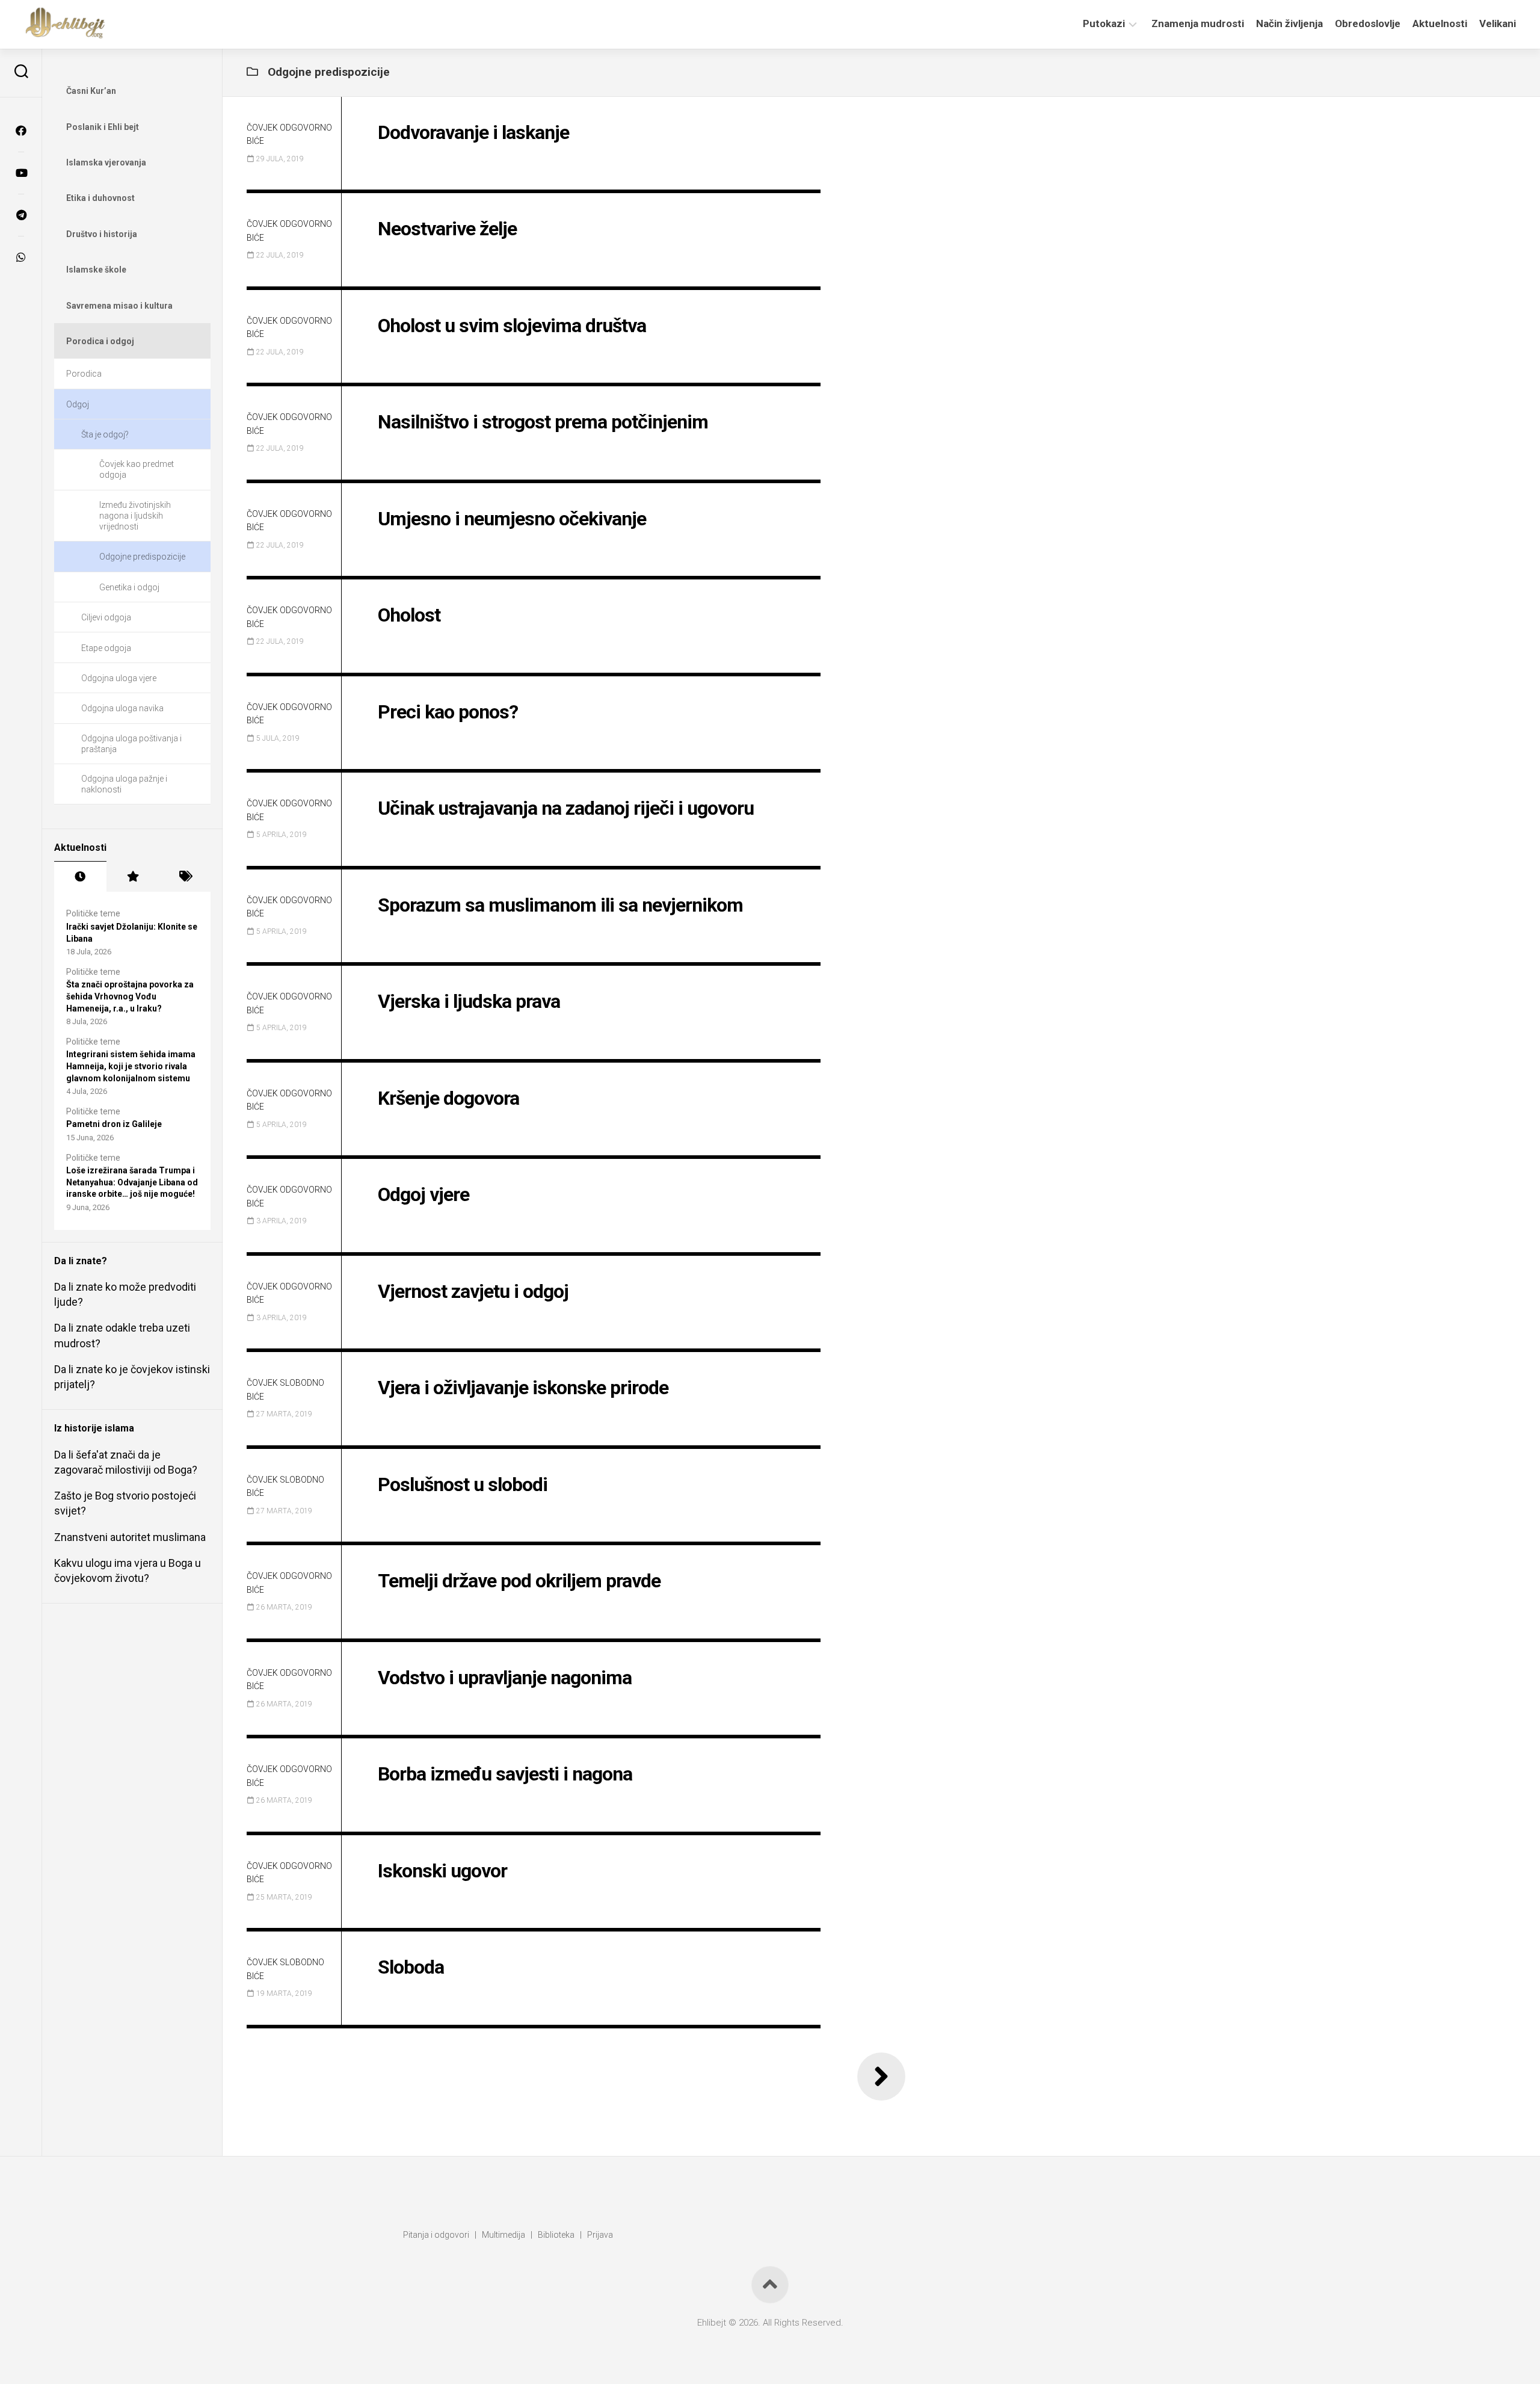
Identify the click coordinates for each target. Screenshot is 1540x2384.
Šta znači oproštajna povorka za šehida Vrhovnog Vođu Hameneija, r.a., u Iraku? (130, 996)
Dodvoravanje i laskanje (473, 132)
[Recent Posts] (80, 877)
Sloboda (411, 1967)
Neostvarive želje (447, 229)
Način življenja (1289, 23)
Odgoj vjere (423, 1194)
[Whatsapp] (21, 257)
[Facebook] (21, 131)
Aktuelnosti (1440, 23)
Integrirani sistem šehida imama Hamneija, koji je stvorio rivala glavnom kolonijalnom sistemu (131, 1066)
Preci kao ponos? (448, 712)
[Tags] (184, 877)
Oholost (409, 615)
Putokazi (1104, 23)
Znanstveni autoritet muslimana (130, 1537)
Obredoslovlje (1368, 23)
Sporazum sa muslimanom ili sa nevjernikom (560, 905)
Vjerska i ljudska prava (469, 1001)
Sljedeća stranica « (881, 2077)
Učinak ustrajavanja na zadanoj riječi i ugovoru (566, 808)
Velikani (1498, 23)
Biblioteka (556, 2235)
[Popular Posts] (133, 877)
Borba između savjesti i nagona (505, 1774)
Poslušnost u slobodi (463, 1484)
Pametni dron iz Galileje (114, 1124)
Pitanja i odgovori (436, 2235)
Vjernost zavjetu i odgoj (473, 1291)
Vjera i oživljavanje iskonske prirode (523, 1388)
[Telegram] (21, 215)
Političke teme (93, 913)
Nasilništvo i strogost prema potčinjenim (543, 422)
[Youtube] (21, 173)
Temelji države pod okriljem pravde (519, 1581)
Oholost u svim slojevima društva (512, 326)
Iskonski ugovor (442, 1871)
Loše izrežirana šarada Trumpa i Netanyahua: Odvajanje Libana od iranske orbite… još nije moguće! (132, 1182)
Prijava (600, 2235)
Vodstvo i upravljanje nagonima (505, 1678)
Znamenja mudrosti (1198, 23)
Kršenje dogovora (448, 1098)
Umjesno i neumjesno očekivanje (512, 519)
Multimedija (504, 2235)
